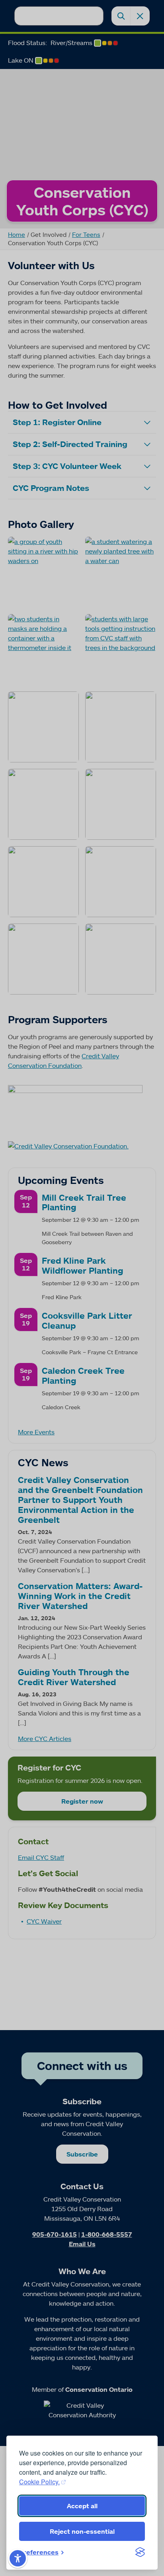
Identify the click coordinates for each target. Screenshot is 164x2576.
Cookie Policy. (39, 2482)
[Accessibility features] (18, 2558)
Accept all (82, 2506)
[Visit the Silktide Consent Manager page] (140, 2552)
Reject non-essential (82, 2531)
